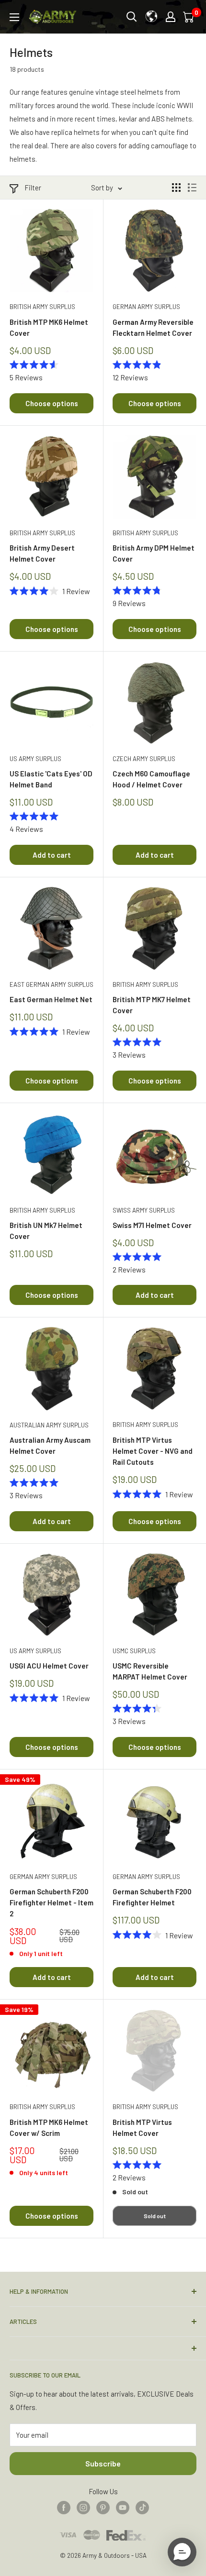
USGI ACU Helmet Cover (49, 1666)
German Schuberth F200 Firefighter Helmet (152, 1897)
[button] (182, 2552)
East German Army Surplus (51, 984)
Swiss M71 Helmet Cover (152, 1225)
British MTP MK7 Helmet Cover (152, 1005)
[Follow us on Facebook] (64, 2507)
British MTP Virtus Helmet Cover (142, 2128)
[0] (189, 17)
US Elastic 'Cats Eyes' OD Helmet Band (51, 779)
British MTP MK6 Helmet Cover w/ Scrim (49, 2128)
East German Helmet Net (51, 999)
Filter (33, 188)
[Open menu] (14, 17)
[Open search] (132, 17)
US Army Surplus (35, 759)
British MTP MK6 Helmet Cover (49, 327)
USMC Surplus (134, 1651)
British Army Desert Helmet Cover (42, 553)
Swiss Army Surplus (144, 1210)
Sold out (155, 2216)
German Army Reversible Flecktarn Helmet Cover (153, 327)
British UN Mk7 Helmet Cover (46, 1231)
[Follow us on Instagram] (83, 2507)
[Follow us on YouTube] (123, 2507)
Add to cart (52, 855)
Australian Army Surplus (49, 1425)
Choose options (52, 403)
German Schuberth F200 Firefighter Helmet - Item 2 (51, 1903)
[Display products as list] (192, 188)
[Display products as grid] (176, 188)
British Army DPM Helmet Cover (154, 553)
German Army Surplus (146, 307)
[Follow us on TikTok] (142, 2507)
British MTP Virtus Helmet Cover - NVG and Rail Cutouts (153, 1451)
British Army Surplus (42, 307)
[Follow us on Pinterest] (103, 2507)
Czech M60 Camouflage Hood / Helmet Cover (151, 779)
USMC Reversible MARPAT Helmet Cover (150, 1671)
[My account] (171, 17)
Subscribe (103, 2463)
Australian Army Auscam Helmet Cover (50, 1445)
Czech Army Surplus (144, 759)
